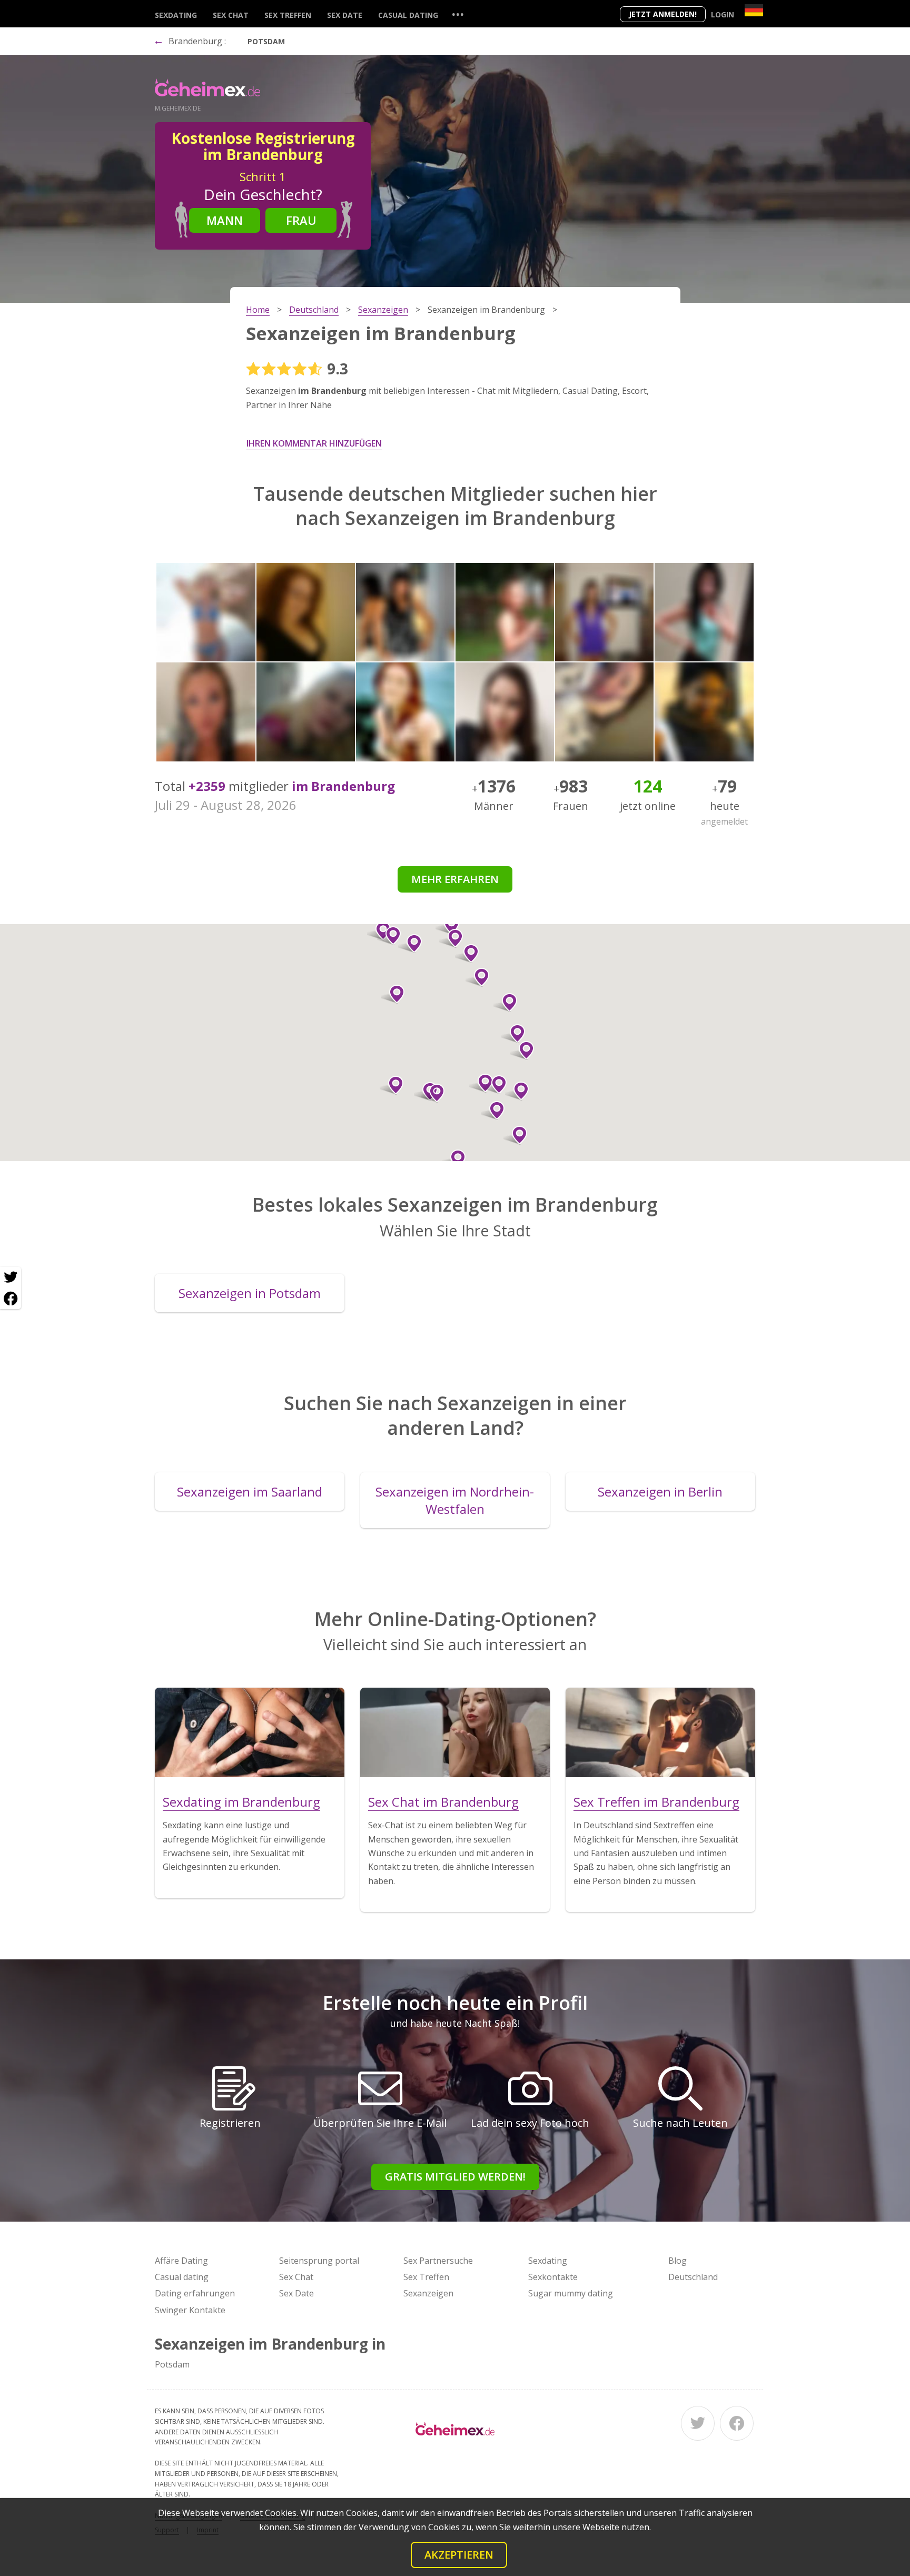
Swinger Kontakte (190, 2310)
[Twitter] (698, 2423)
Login (723, 14)
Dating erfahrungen (195, 2293)
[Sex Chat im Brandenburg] (455, 1732)
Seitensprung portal (319, 2261)
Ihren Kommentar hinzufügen (314, 443)
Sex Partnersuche (438, 2261)
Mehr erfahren (455, 879)
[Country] (754, 10)
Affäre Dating (181, 2261)
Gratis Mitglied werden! (455, 2177)
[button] (493, 1111)
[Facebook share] (11, 1299)
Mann (225, 220)
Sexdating (176, 15)
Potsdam (266, 41)
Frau (301, 220)
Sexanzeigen (428, 2293)
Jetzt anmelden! (663, 14)
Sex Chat (231, 15)
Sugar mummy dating (571, 2293)
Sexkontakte (553, 2277)
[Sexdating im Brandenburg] (250, 1732)
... (458, 14)
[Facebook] (737, 2423)
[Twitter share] (11, 1277)
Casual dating (408, 15)
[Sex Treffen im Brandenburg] (660, 1732)
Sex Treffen (288, 15)
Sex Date (345, 15)
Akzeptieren (459, 2555)
